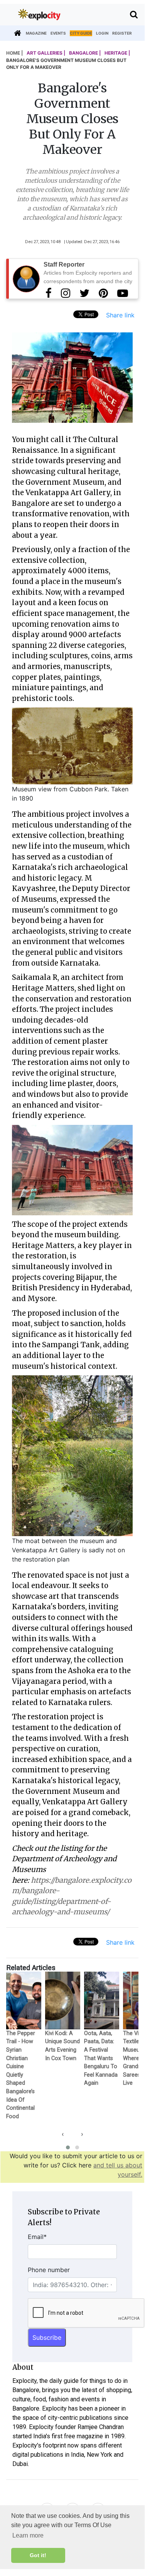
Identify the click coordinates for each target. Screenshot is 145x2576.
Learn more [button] (28, 2535)
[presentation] (63, 2134)
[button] (68, 2147)
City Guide (81, 33)
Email (37, 2237)
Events (58, 33)
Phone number (49, 2270)
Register (122, 33)
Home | (14, 53)
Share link (120, 315)
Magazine (36, 33)
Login (102, 33)
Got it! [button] (38, 2555)
